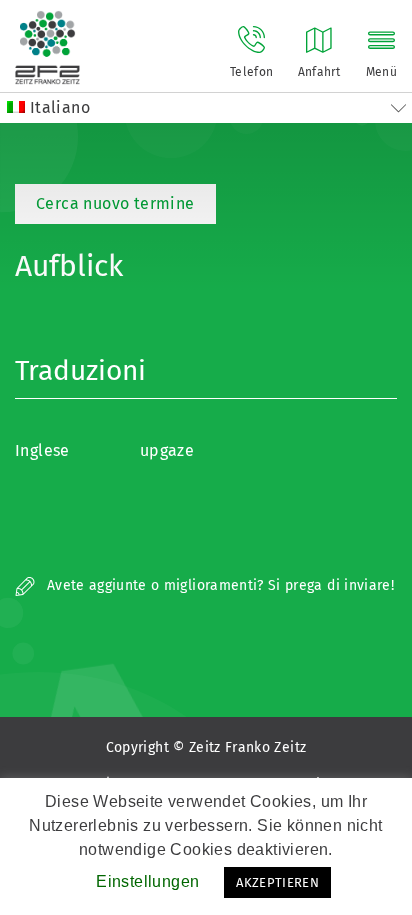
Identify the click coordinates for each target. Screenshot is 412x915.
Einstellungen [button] (147, 881)
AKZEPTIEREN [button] (277, 882)
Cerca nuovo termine (115, 203)
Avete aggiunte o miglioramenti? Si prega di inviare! (218, 585)
